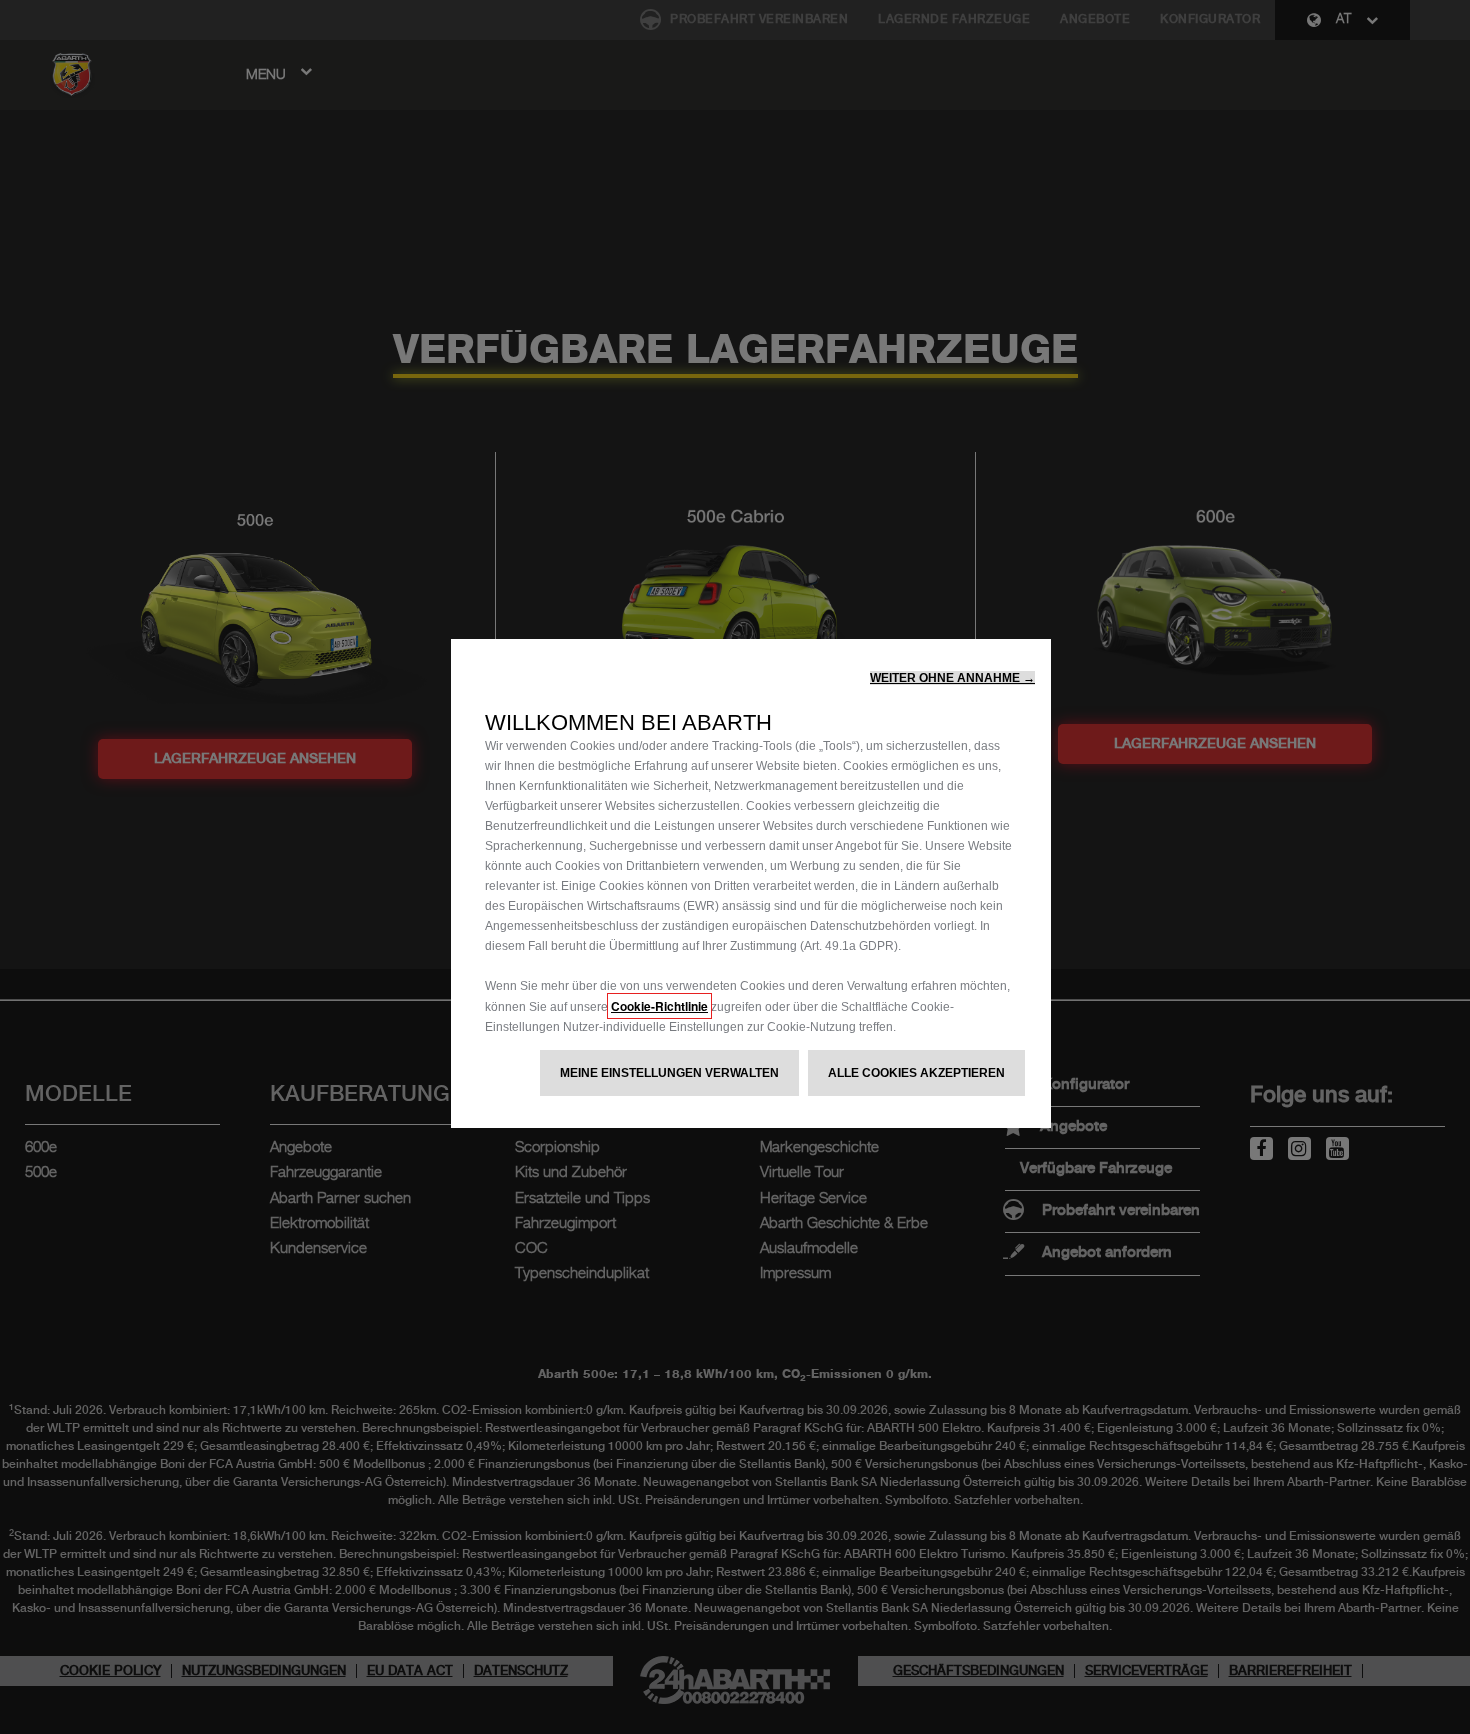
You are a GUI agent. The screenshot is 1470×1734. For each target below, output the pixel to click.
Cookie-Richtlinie (659, 1006)
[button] (952, 678)
